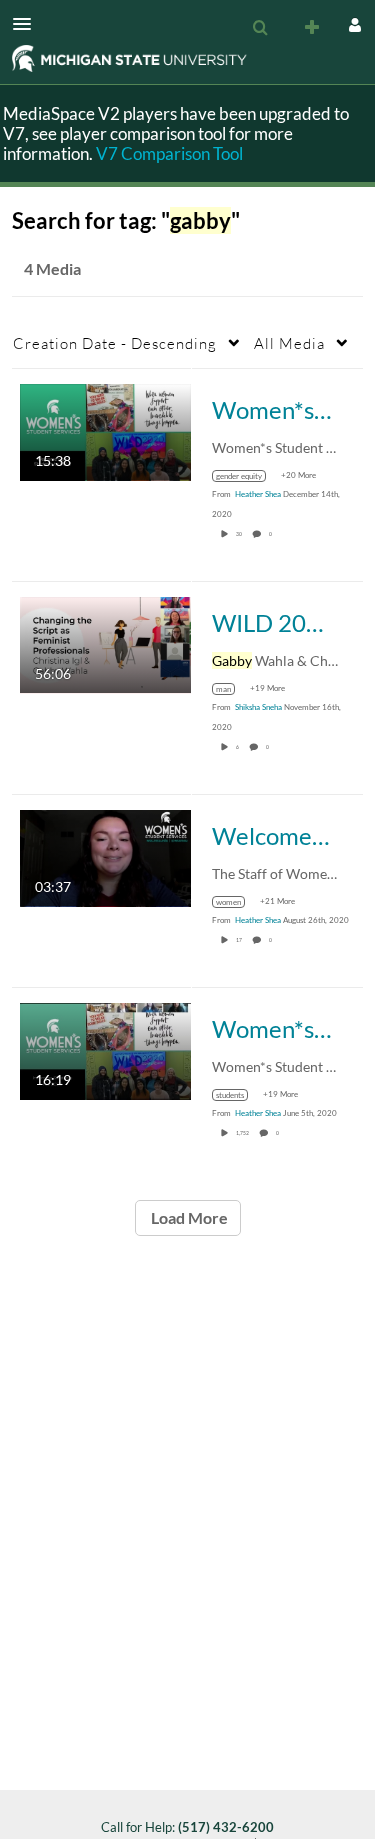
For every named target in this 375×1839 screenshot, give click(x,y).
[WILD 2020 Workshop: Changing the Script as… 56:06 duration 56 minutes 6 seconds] (105, 643)
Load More (188, 1217)
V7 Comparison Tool (169, 153)
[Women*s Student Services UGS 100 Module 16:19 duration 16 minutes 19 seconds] (105, 1049)
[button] (28, 24)
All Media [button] (289, 343)
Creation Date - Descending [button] (115, 343)
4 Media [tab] (52, 268)
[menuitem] (260, 28)
